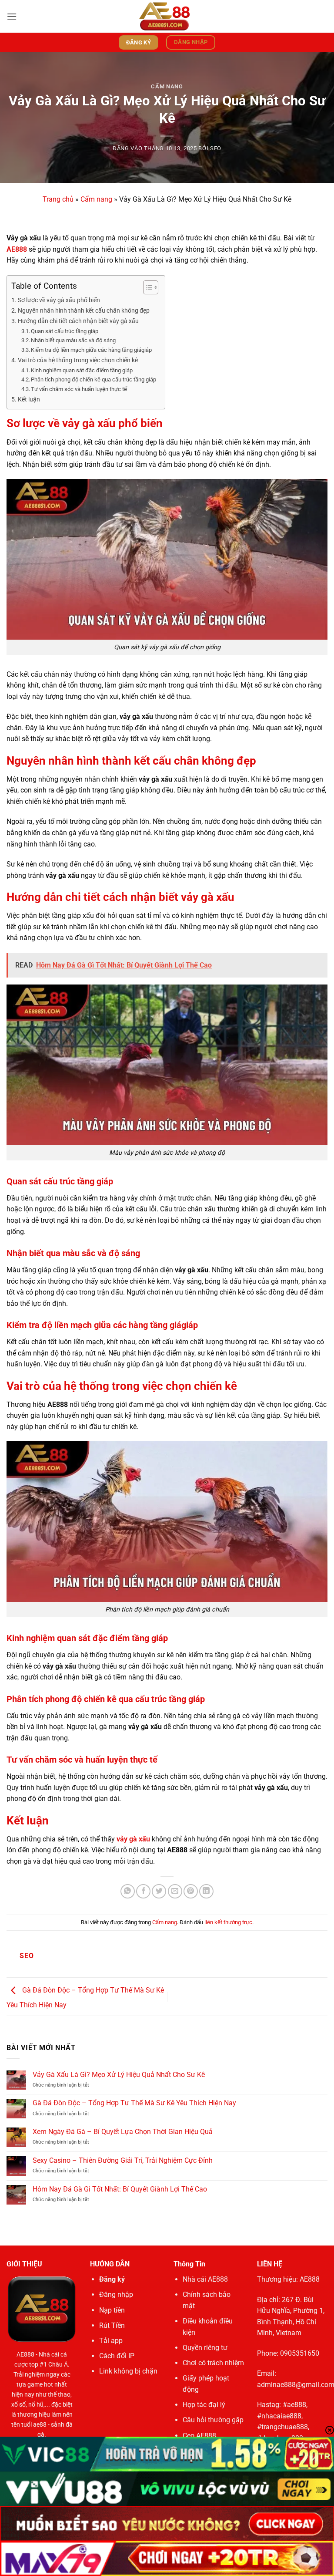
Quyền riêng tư (205, 2348)
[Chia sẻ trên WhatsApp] (128, 1891)
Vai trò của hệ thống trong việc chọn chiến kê (78, 360)
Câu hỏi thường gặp (213, 2420)
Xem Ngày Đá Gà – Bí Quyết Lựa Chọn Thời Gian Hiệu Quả (123, 2132)
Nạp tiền (112, 2310)
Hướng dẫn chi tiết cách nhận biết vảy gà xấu (78, 321)
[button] (12, 16)
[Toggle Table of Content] (146, 287)
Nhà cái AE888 (205, 2279)
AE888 (25, 2355)
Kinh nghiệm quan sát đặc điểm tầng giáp (82, 370)
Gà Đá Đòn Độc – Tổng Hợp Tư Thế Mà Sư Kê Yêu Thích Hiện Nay (134, 2103)
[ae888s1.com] (167, 16)
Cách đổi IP (117, 2356)
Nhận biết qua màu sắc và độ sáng (73, 340)
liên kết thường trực (228, 1922)
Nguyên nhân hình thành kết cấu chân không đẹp (84, 311)
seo (216, 148)
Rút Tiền (112, 2325)
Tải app (111, 2341)
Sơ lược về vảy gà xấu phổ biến (59, 300)
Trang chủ (58, 199)
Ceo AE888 (199, 2436)
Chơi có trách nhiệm (213, 2363)
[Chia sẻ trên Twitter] (159, 1891)
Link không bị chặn (128, 2371)
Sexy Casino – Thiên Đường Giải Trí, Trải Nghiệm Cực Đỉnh (123, 2160)
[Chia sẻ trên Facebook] (143, 1891)
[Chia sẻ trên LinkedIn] (206, 1891)
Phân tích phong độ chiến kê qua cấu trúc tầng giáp (94, 379)
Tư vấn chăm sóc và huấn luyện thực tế (79, 389)
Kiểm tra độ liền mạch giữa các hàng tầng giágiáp (91, 350)
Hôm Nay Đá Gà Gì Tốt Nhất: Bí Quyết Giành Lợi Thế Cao (120, 2189)
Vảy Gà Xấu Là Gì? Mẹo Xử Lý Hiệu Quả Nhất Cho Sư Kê (119, 2075)
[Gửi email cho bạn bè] (175, 1891)
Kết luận (29, 400)
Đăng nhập (116, 2294)
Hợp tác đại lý (204, 2405)
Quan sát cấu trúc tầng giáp (65, 331)
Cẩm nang (167, 86)
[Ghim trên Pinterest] (191, 1891)
